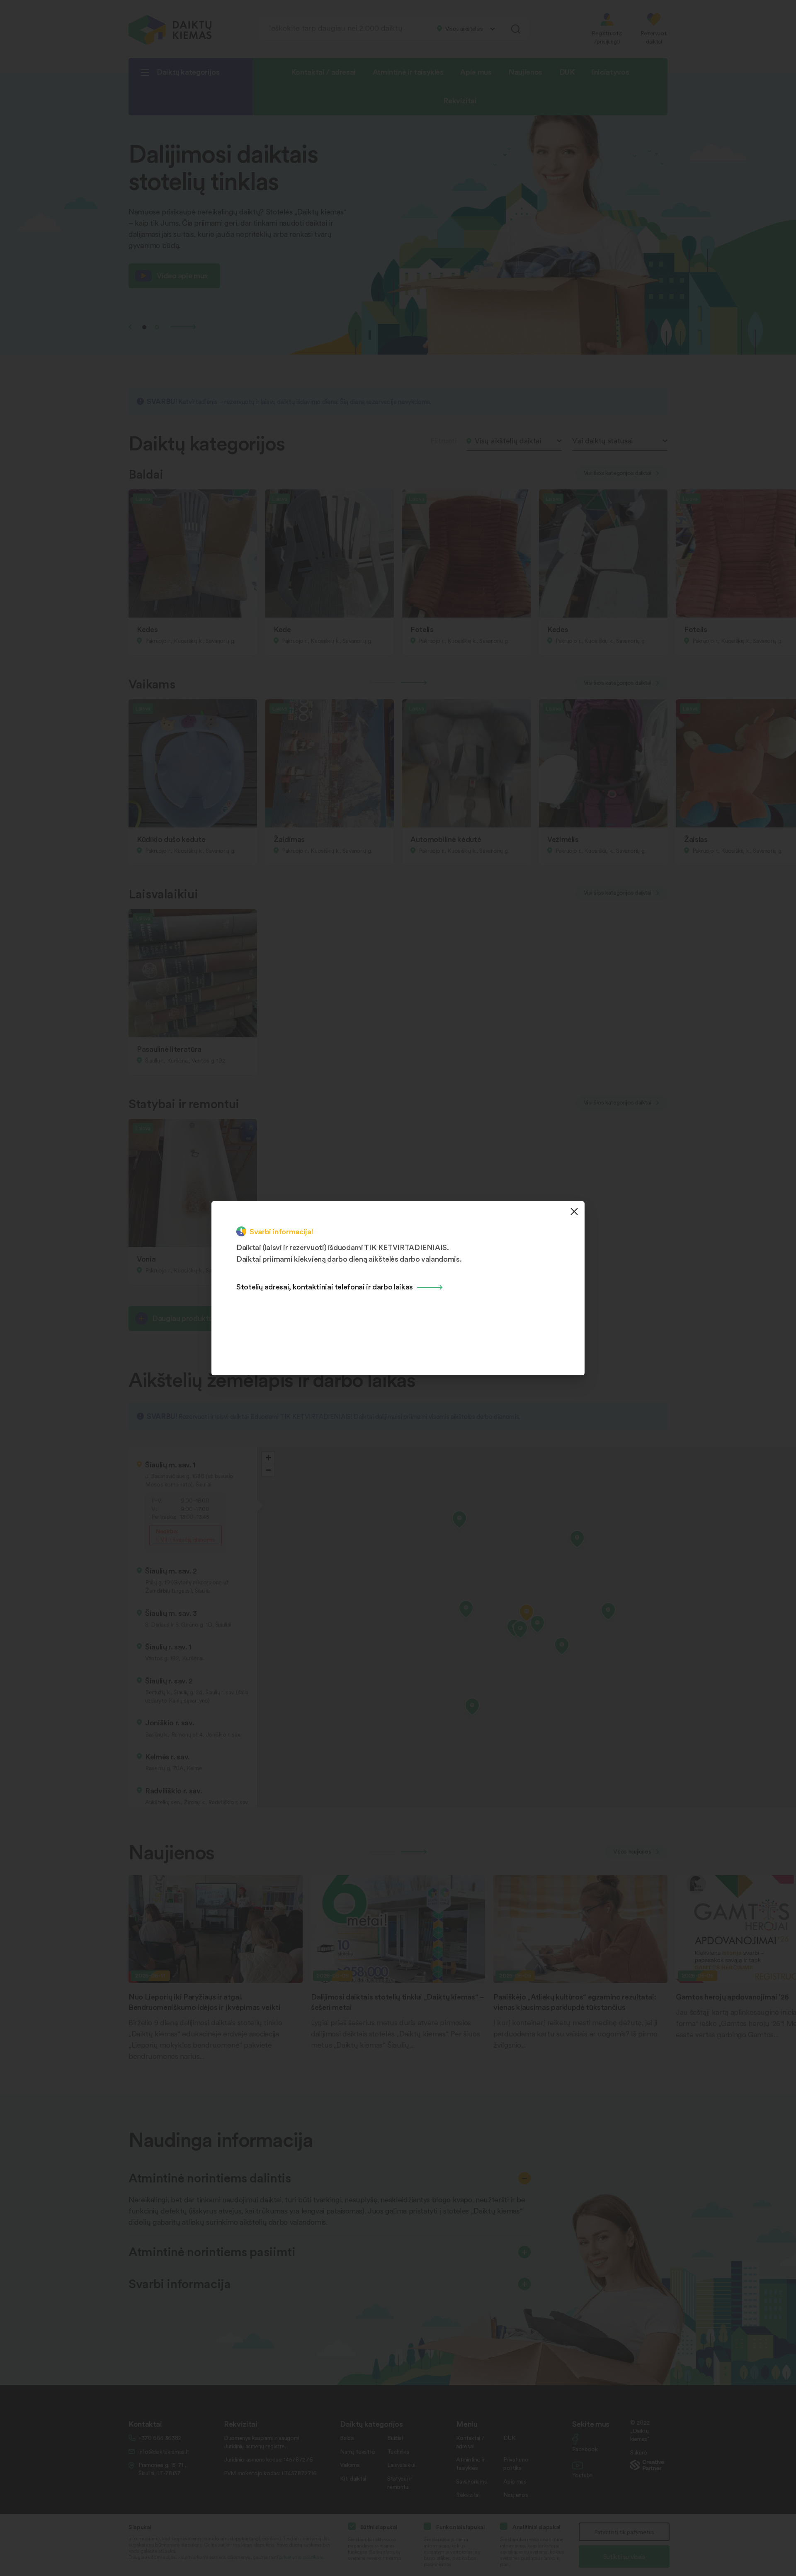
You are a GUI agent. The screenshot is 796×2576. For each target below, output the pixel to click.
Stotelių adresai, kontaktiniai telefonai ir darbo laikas (325, 1286)
